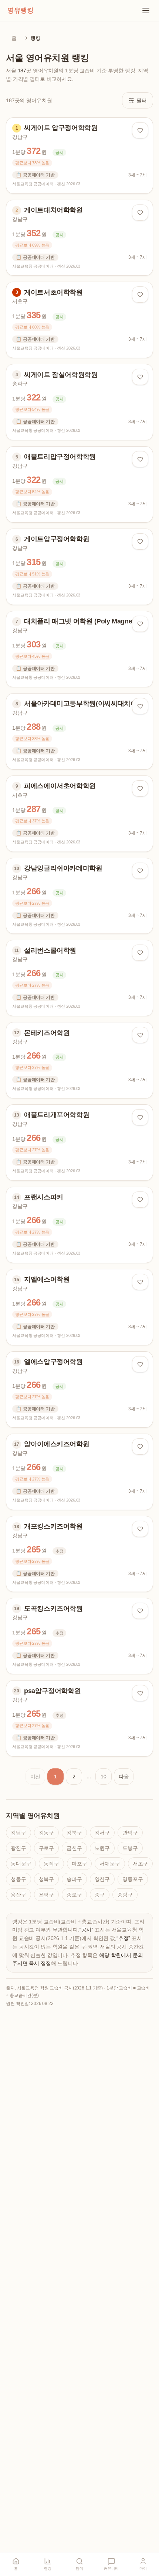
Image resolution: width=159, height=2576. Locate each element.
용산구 (18, 1895)
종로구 (74, 1895)
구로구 (47, 1848)
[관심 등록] (140, 130)
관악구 (130, 1833)
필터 (142, 100)
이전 (35, 1777)
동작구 (51, 1864)
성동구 (18, 1879)
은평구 (47, 1895)
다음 (124, 1777)
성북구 (47, 1879)
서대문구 (110, 1864)
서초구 (141, 1864)
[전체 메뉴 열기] (146, 10)
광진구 (18, 1848)
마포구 (79, 1864)
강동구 (47, 1833)
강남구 (18, 1833)
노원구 (102, 1848)
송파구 (74, 1879)
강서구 (102, 1833)
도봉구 (130, 1848)
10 (104, 1777)
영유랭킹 (21, 10)
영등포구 (133, 1879)
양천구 (102, 1879)
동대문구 (21, 1864)
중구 (100, 1895)
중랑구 (125, 1895)
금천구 (74, 1848)
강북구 (74, 1833)
